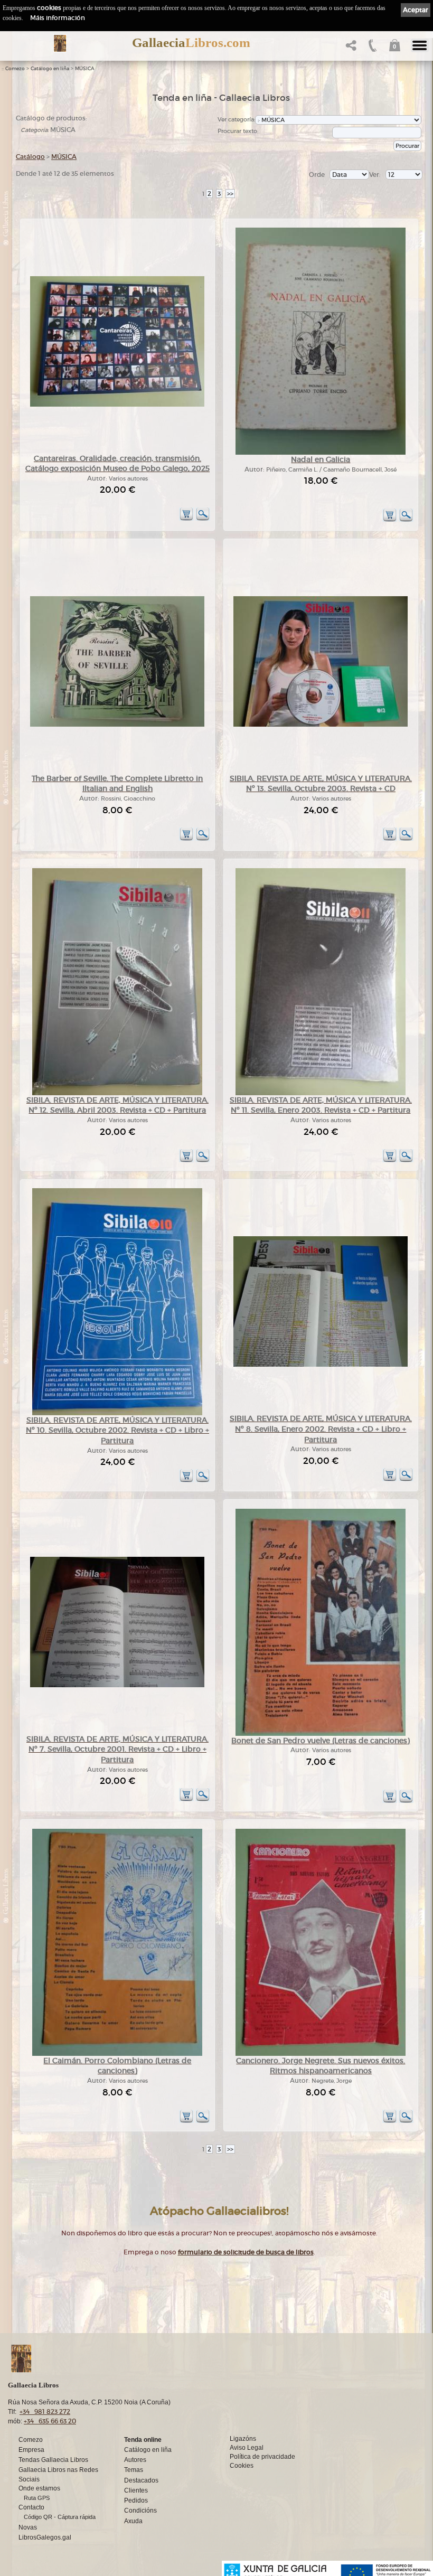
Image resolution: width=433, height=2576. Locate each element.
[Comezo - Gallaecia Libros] (60, 43)
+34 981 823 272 (45, 2412)
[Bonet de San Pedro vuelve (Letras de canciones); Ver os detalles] (321, 1734)
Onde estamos (39, 2488)
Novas (28, 2527)
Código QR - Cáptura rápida (60, 2517)
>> (230, 194)
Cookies (242, 2466)
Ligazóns (243, 2439)
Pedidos (136, 2500)
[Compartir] (350, 48)
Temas (134, 2470)
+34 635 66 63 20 (50, 2421)
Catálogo (30, 157)
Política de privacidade (262, 2457)
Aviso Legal (247, 2448)
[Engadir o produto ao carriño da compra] (186, 519)
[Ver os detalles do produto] (203, 519)
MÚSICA (85, 69)
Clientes (136, 2490)
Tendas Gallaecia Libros (53, 2460)
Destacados (141, 2480)
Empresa (31, 2450)
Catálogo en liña (50, 69)
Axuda (133, 2521)
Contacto (31, 2507)
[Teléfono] (371, 48)
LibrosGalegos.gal (45, 2537)
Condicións (140, 2511)
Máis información (58, 18)
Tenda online (143, 2440)
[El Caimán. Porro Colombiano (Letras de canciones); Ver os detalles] (117, 2054)
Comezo (15, 69)
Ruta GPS (37, 2498)
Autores (135, 2460)
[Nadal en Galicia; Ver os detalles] (321, 453)
